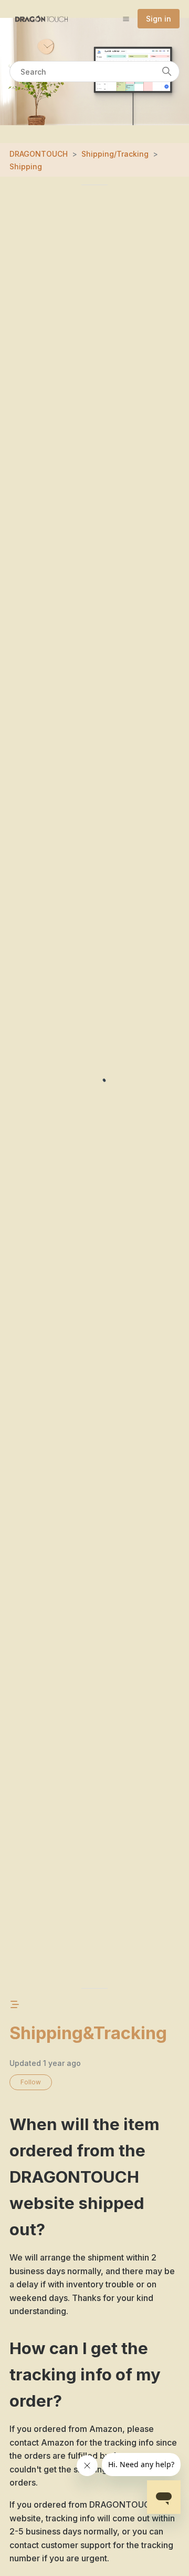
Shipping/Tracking (115, 154)
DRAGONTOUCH (39, 154)
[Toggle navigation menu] (126, 18)
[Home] (41, 19)
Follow (31, 2082)
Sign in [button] (159, 19)
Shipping (26, 166)
